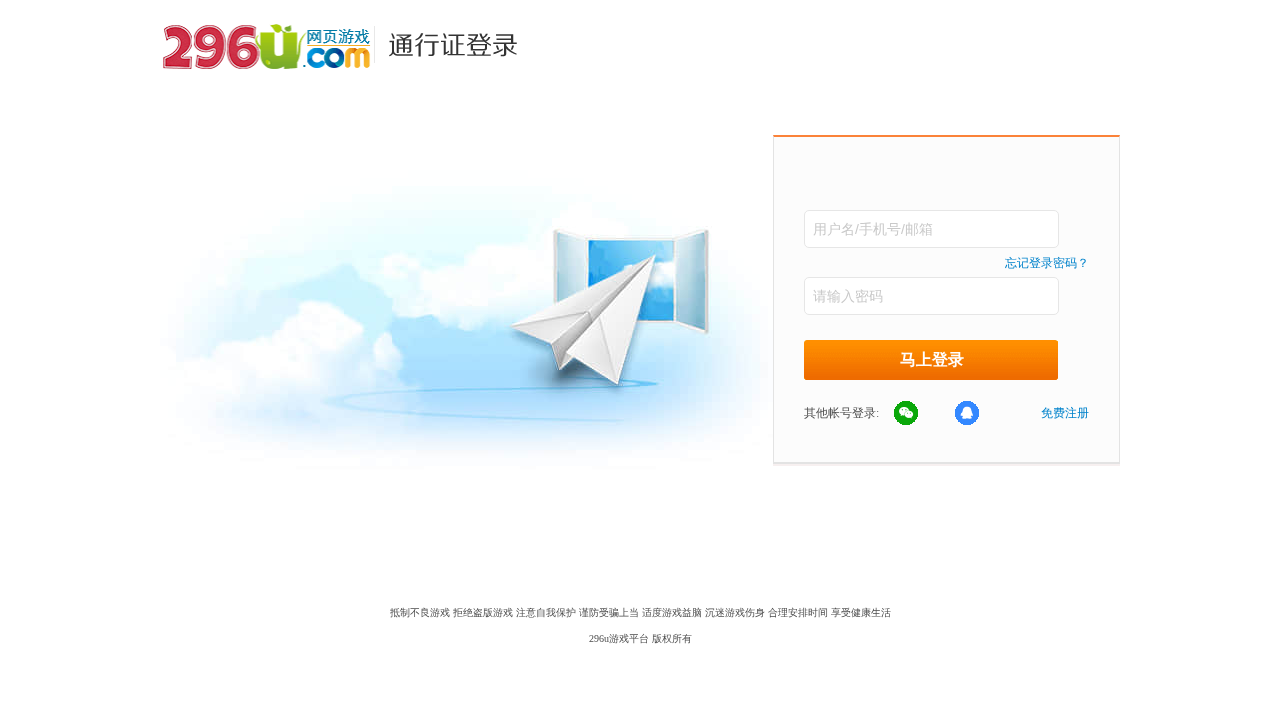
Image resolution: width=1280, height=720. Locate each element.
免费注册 (1065, 413)
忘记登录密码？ (1047, 263)
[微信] (917, 414)
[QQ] (978, 414)
